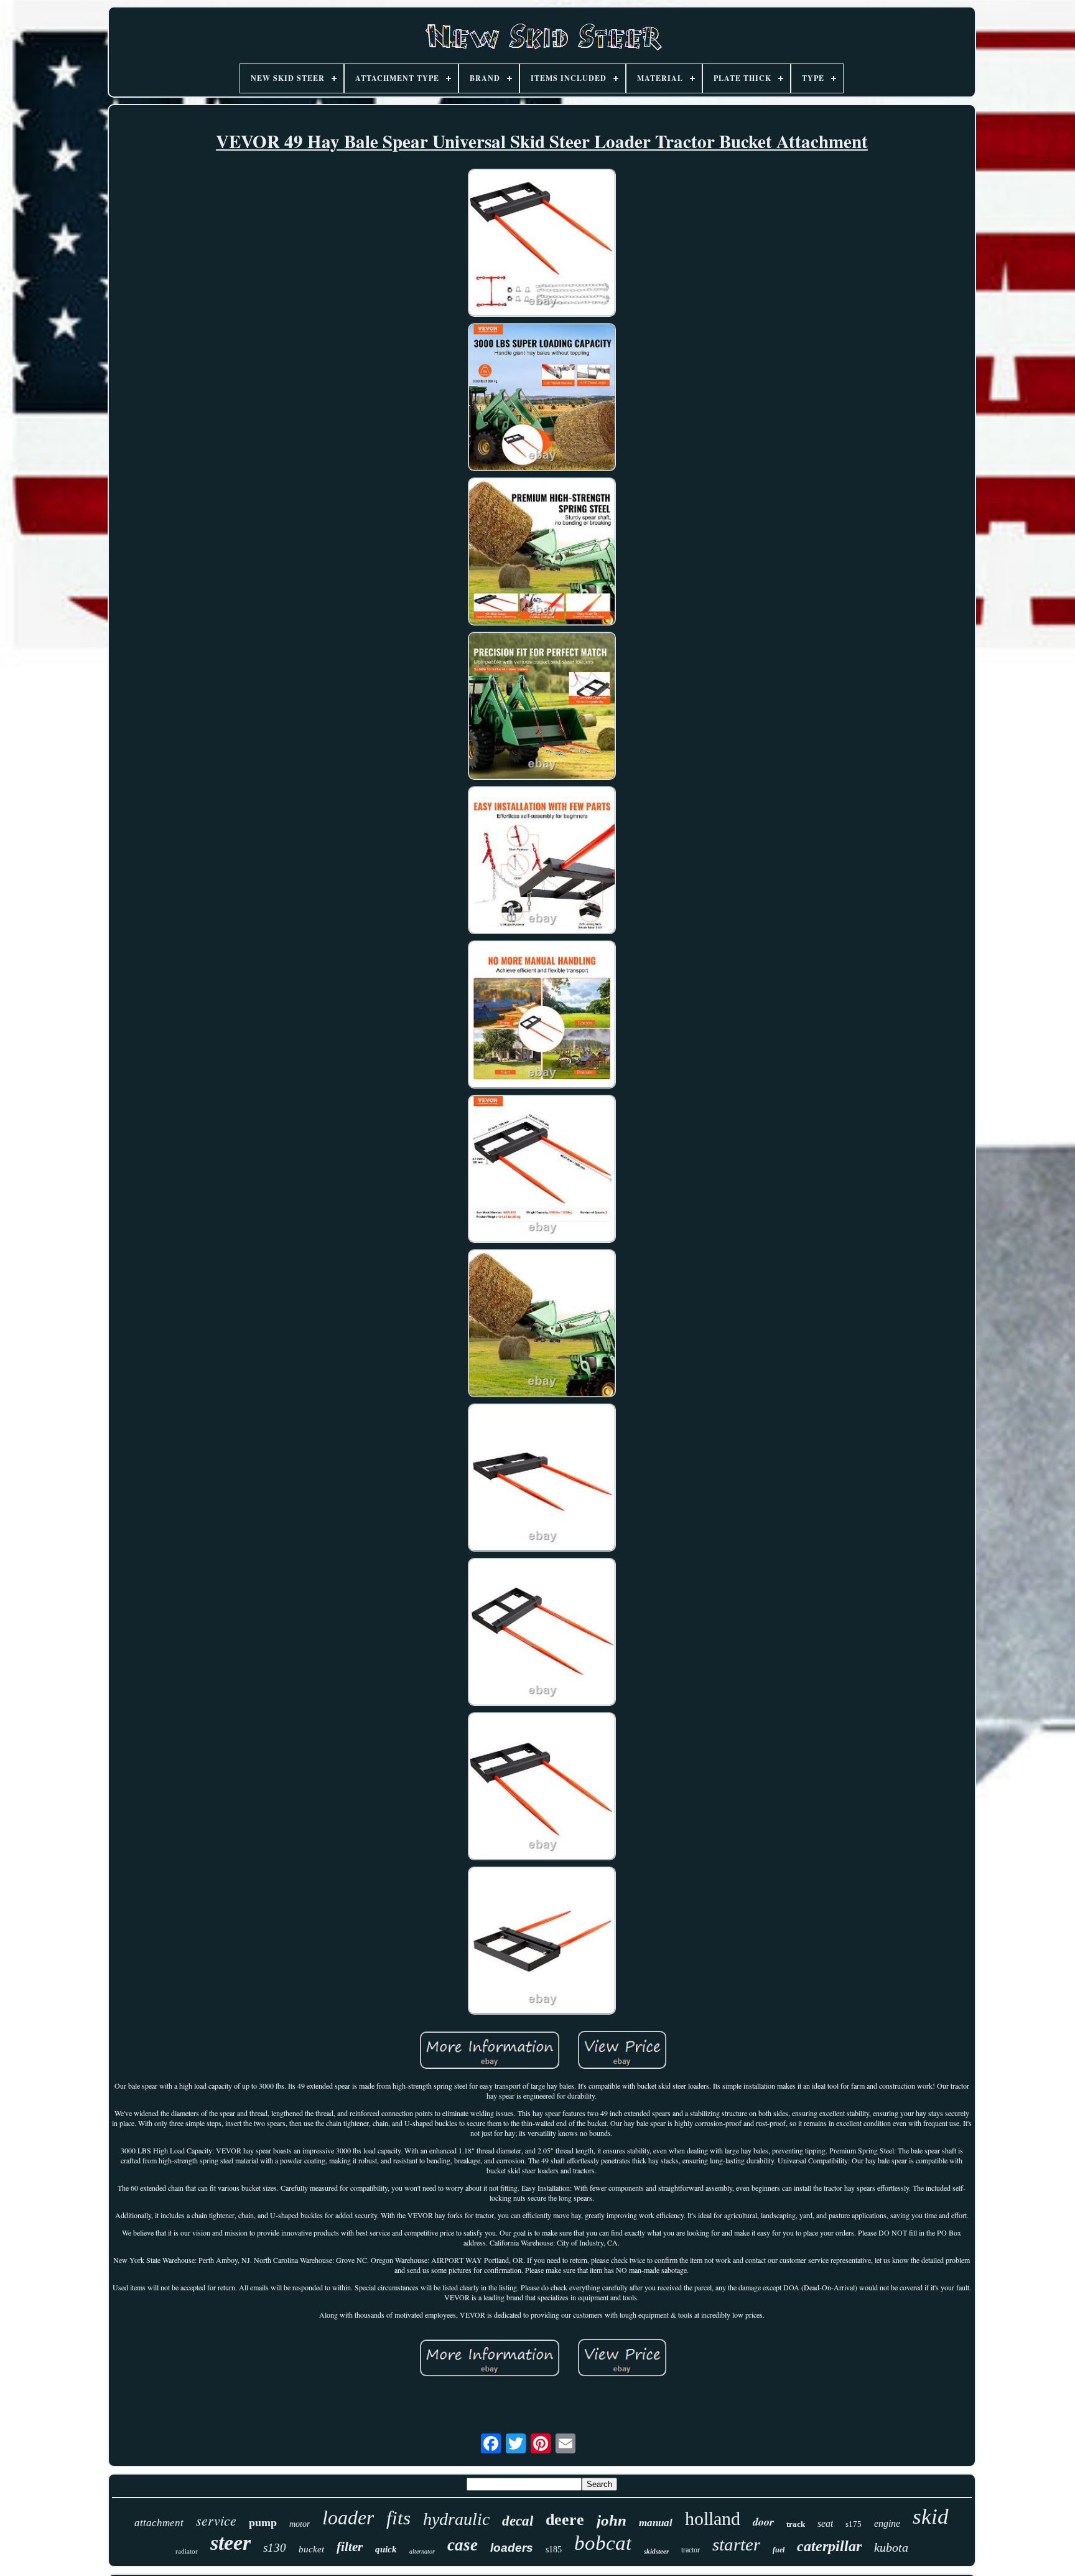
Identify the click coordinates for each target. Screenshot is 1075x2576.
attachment (159, 2523)
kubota (891, 2547)
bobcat (603, 2543)
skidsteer (656, 2551)
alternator (422, 2551)
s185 (554, 2550)
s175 (854, 2524)
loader (348, 2517)
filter (350, 2547)
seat (825, 2523)
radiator (187, 2551)
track (796, 2524)
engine (887, 2523)
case (463, 2545)
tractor (691, 2550)
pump (263, 2522)
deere (565, 2520)
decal (518, 2521)
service (216, 2520)
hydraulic (456, 2519)
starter (736, 2544)
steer (230, 2543)
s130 (275, 2548)
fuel (779, 2550)
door (763, 2522)
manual (656, 2523)
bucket (311, 2549)
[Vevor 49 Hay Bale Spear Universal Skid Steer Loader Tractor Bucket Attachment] (542, 244)
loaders (512, 2548)
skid (931, 2517)
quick (386, 2549)
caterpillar (829, 2546)
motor (300, 2524)
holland (713, 2518)
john (612, 2520)
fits (398, 2518)
